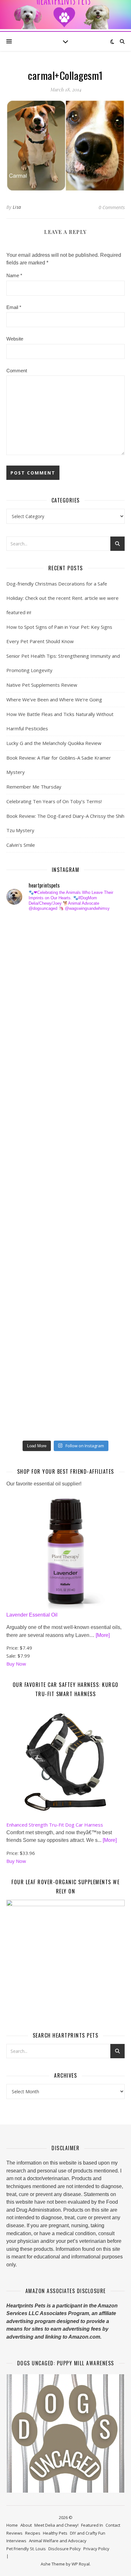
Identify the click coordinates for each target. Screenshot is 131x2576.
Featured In (92, 2525)
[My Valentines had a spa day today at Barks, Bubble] (26, 1319)
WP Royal (81, 2564)
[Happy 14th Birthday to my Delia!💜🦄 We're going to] (26, 1267)
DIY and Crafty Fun (88, 2533)
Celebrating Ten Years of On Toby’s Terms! (54, 801)
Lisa (17, 207)
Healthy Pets (55, 2533)
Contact (113, 2525)
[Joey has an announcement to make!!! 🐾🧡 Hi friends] (26, 930)
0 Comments (112, 207)
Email (14, 307)
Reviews (14, 2533)
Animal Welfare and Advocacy (58, 2541)
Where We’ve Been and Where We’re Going (54, 699)
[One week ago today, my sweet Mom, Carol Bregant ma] (26, 1111)
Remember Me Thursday (34, 787)
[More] (103, 1635)
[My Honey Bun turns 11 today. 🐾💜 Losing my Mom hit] (26, 1086)
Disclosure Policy (65, 2549)
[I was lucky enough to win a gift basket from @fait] (26, 1137)
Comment (17, 371)
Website (15, 339)
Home (12, 2525)
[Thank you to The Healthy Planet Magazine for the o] (26, 1189)
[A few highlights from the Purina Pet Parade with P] (26, 1345)
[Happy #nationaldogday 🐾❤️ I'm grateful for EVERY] (26, 1034)
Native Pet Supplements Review (42, 685)
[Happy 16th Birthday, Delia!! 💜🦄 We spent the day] (26, 982)
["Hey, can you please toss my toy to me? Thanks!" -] (26, 1241)
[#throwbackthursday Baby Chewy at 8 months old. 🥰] (26, 1293)
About (26, 2525)
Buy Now (16, 1664)
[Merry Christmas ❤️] (26, 1008)
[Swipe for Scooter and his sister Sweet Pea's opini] (26, 1423)
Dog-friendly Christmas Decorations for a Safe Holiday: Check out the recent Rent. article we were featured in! (62, 598)
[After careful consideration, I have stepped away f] (26, 956)
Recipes (33, 2533)
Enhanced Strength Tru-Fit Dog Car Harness (55, 1825)
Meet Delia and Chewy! (56, 2525)
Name (14, 275)
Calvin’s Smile (21, 845)
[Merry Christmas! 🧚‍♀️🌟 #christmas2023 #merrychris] (26, 1397)
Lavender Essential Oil (32, 1615)
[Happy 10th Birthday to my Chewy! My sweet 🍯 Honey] (26, 1215)
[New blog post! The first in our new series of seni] (26, 1163)
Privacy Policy (96, 2549)
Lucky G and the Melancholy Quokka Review (54, 743)
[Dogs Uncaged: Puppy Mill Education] (65, 2433)
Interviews (16, 2541)
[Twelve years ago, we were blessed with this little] (26, 1371)
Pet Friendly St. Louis (26, 2549)
